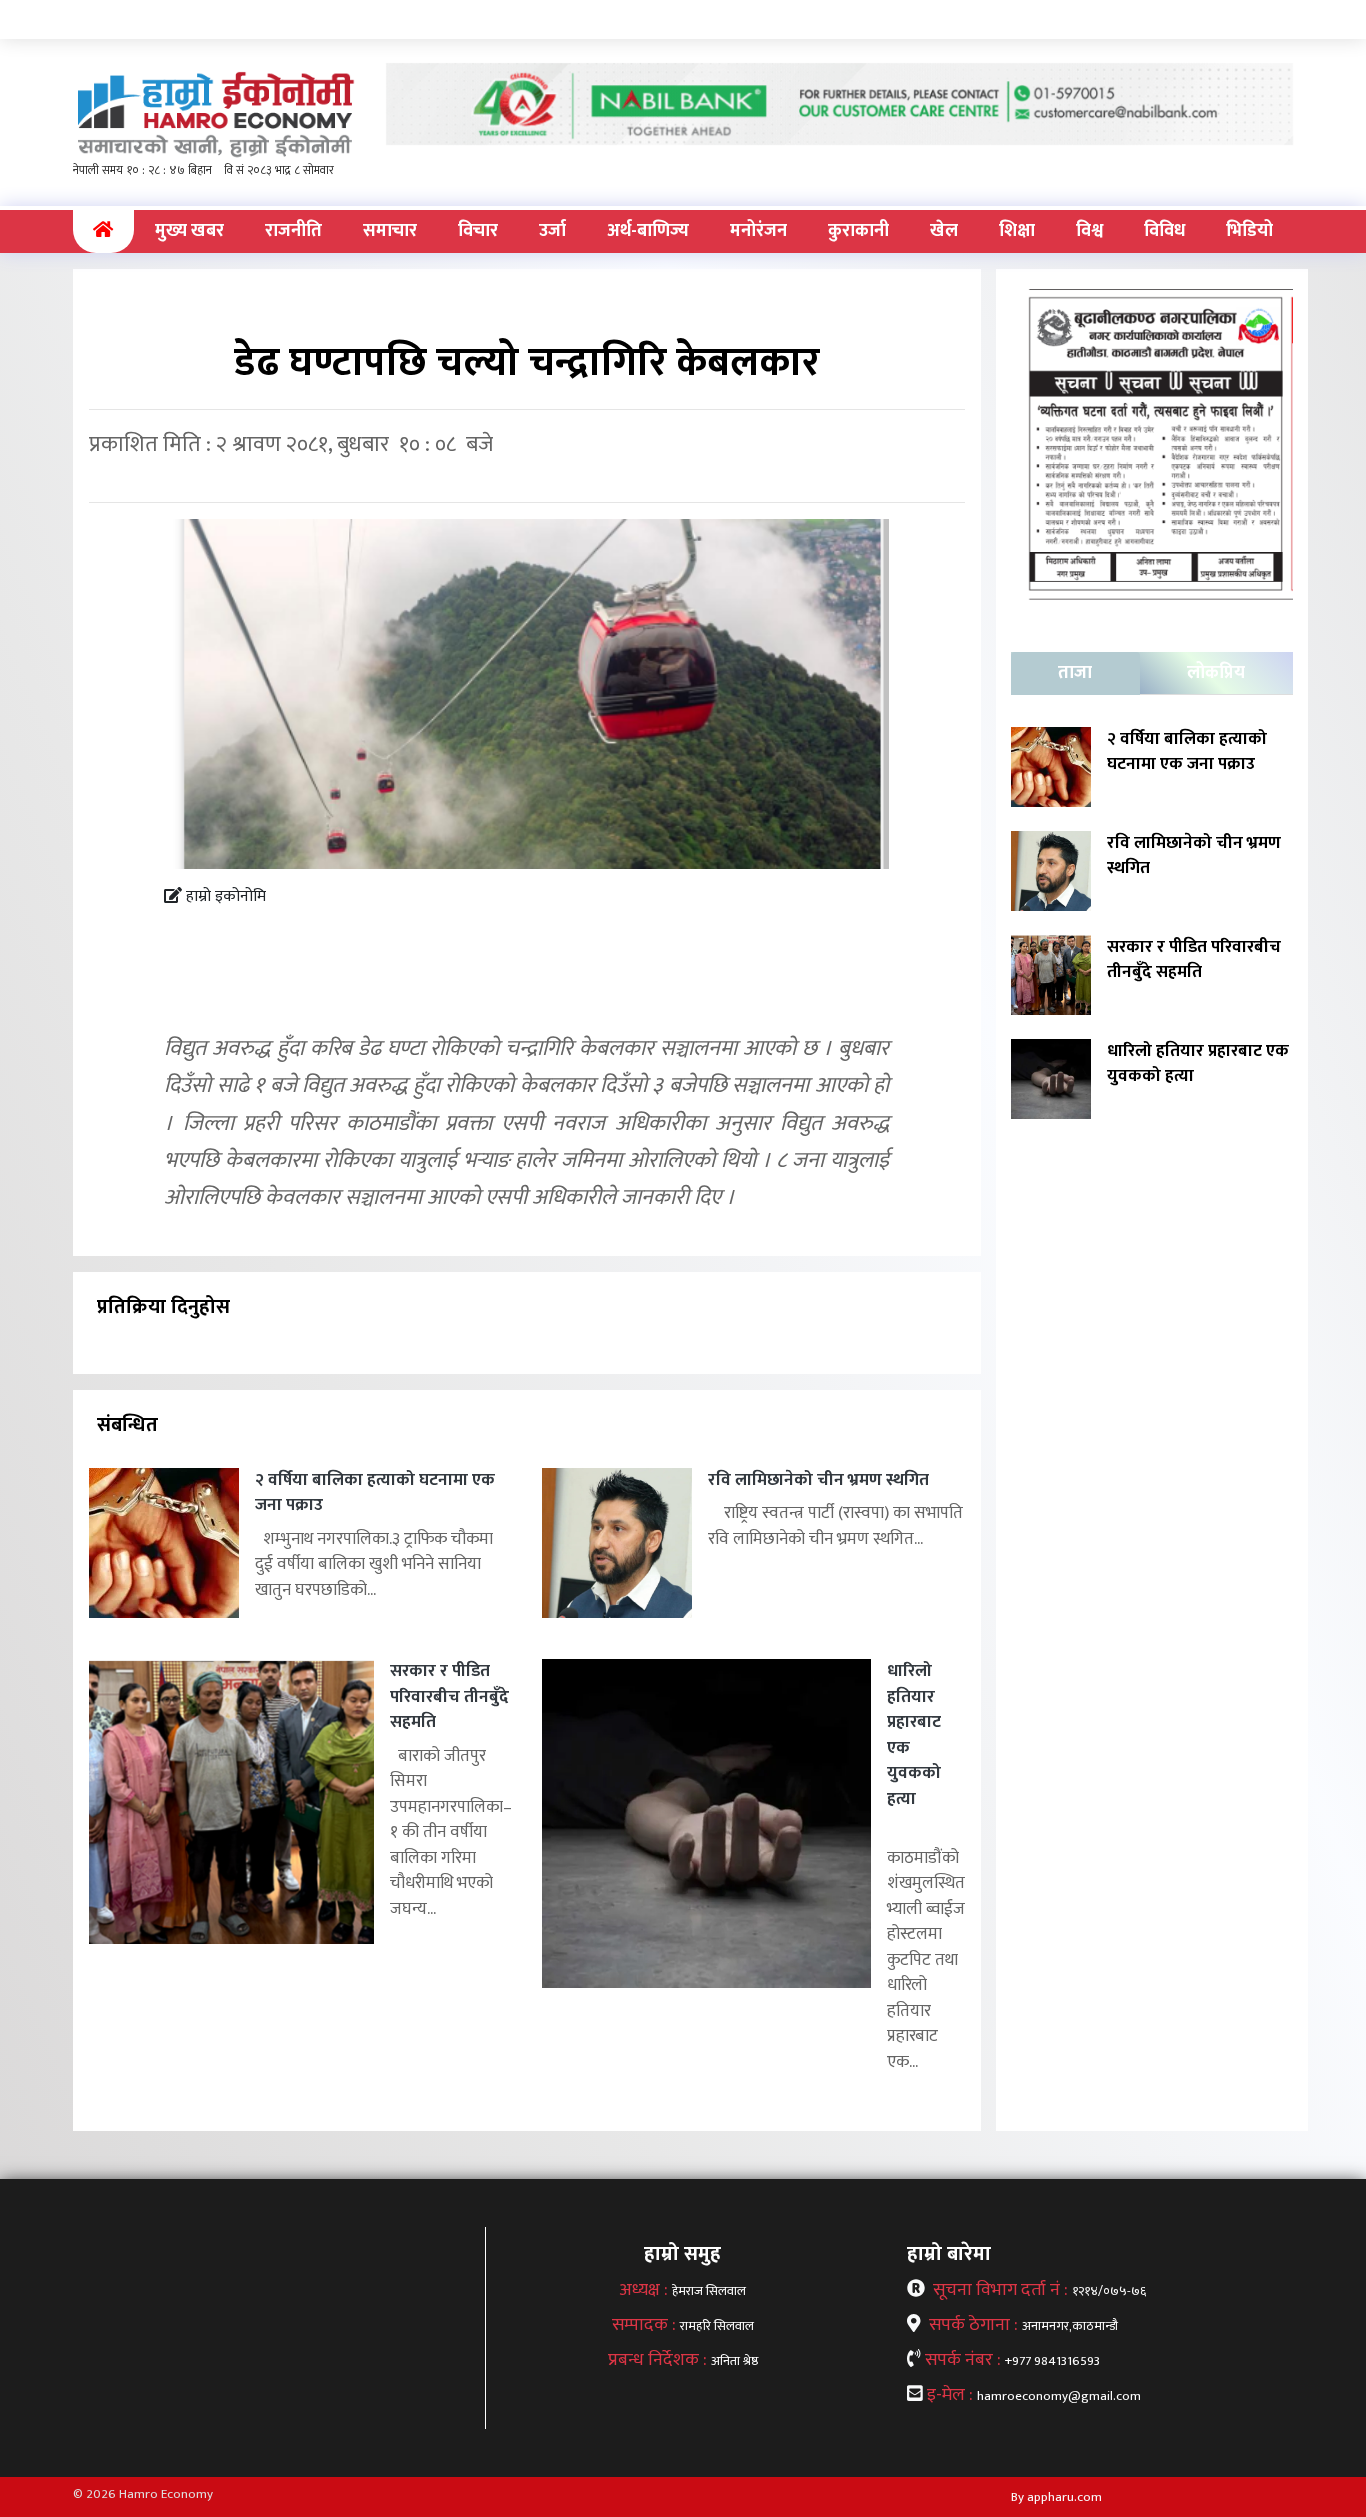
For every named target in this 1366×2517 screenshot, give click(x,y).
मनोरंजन (758, 231)
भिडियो (1249, 231)
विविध (1164, 231)
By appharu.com (1056, 2497)
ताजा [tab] (1075, 673)
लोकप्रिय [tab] (1216, 673)
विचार (478, 231)
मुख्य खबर (189, 231)
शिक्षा (1017, 231)
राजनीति (293, 231)
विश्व (1089, 231)
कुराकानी (858, 231)
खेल (944, 231)
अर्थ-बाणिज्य (648, 231)
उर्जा (552, 231)
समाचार (390, 231)
